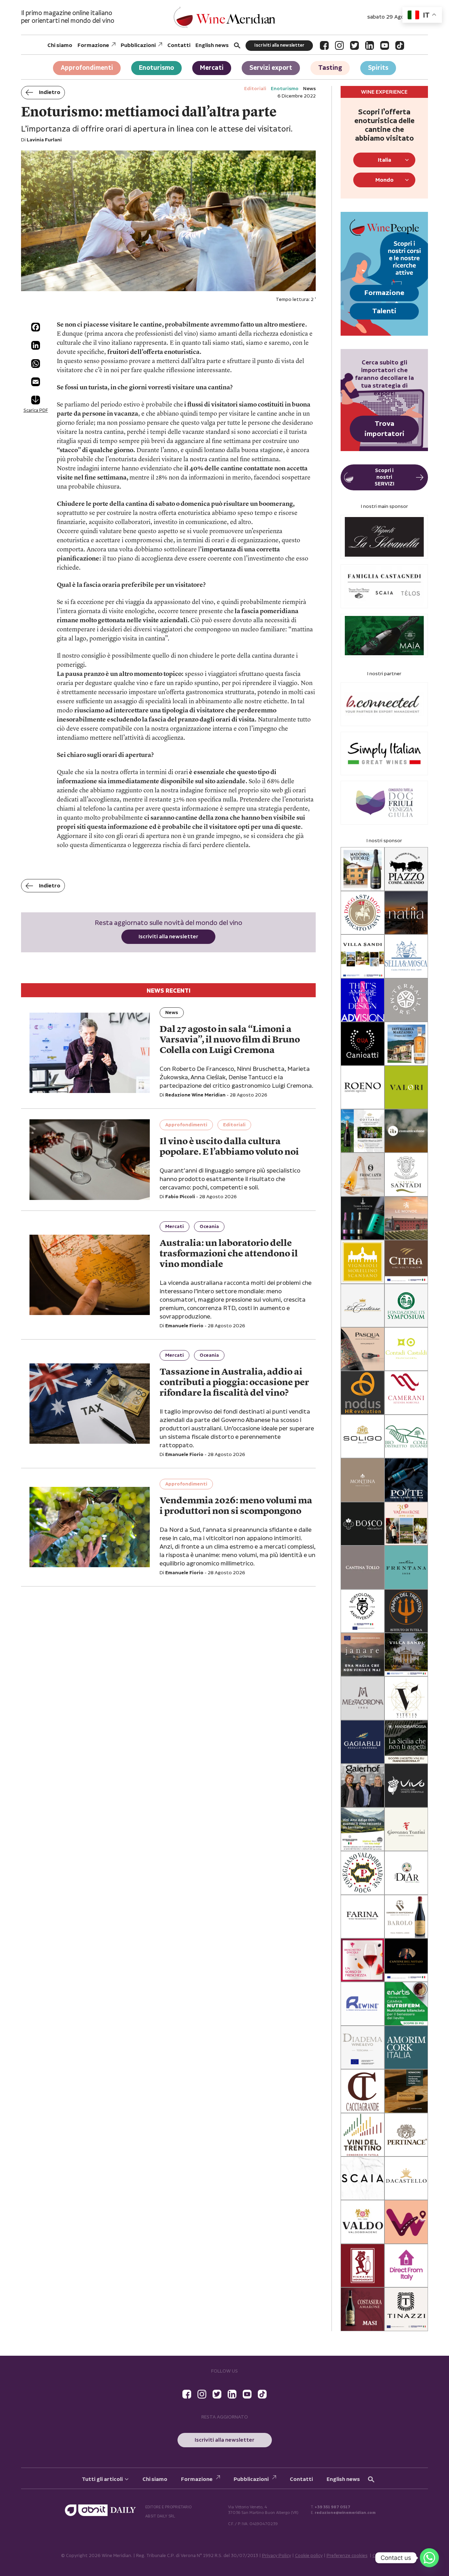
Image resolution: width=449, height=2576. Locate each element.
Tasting (330, 68)
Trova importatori (384, 429)
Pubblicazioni (138, 45)
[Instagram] (339, 45)
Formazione (93, 45)
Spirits (378, 68)
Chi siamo (60, 45)
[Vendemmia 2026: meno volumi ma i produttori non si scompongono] (90, 1527)
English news (212, 45)
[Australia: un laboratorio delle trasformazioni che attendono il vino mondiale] (90, 1275)
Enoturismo (156, 68)
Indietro (50, 92)
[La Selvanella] (384, 537)
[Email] (36, 382)
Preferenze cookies (347, 2556)
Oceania (209, 1227)
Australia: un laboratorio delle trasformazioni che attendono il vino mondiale (229, 1254)
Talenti (384, 311)
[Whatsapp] (429, 2558)
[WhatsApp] (36, 364)
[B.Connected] (384, 704)
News (172, 1013)
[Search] (237, 45)
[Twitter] (354, 45)
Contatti (179, 45)
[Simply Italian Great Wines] (384, 754)
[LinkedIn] (370, 45)
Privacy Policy (277, 2556)
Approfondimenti (87, 68)
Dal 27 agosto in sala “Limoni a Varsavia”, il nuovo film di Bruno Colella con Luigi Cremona (230, 1040)
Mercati (212, 68)
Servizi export (271, 68)
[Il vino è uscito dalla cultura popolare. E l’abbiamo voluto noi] (90, 1159)
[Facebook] (324, 45)
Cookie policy (309, 2556)
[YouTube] (385, 45)
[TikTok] (400, 45)
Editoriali (234, 1125)
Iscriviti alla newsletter (279, 45)
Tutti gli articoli (102, 2479)
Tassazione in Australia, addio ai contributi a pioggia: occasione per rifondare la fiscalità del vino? (234, 1383)
